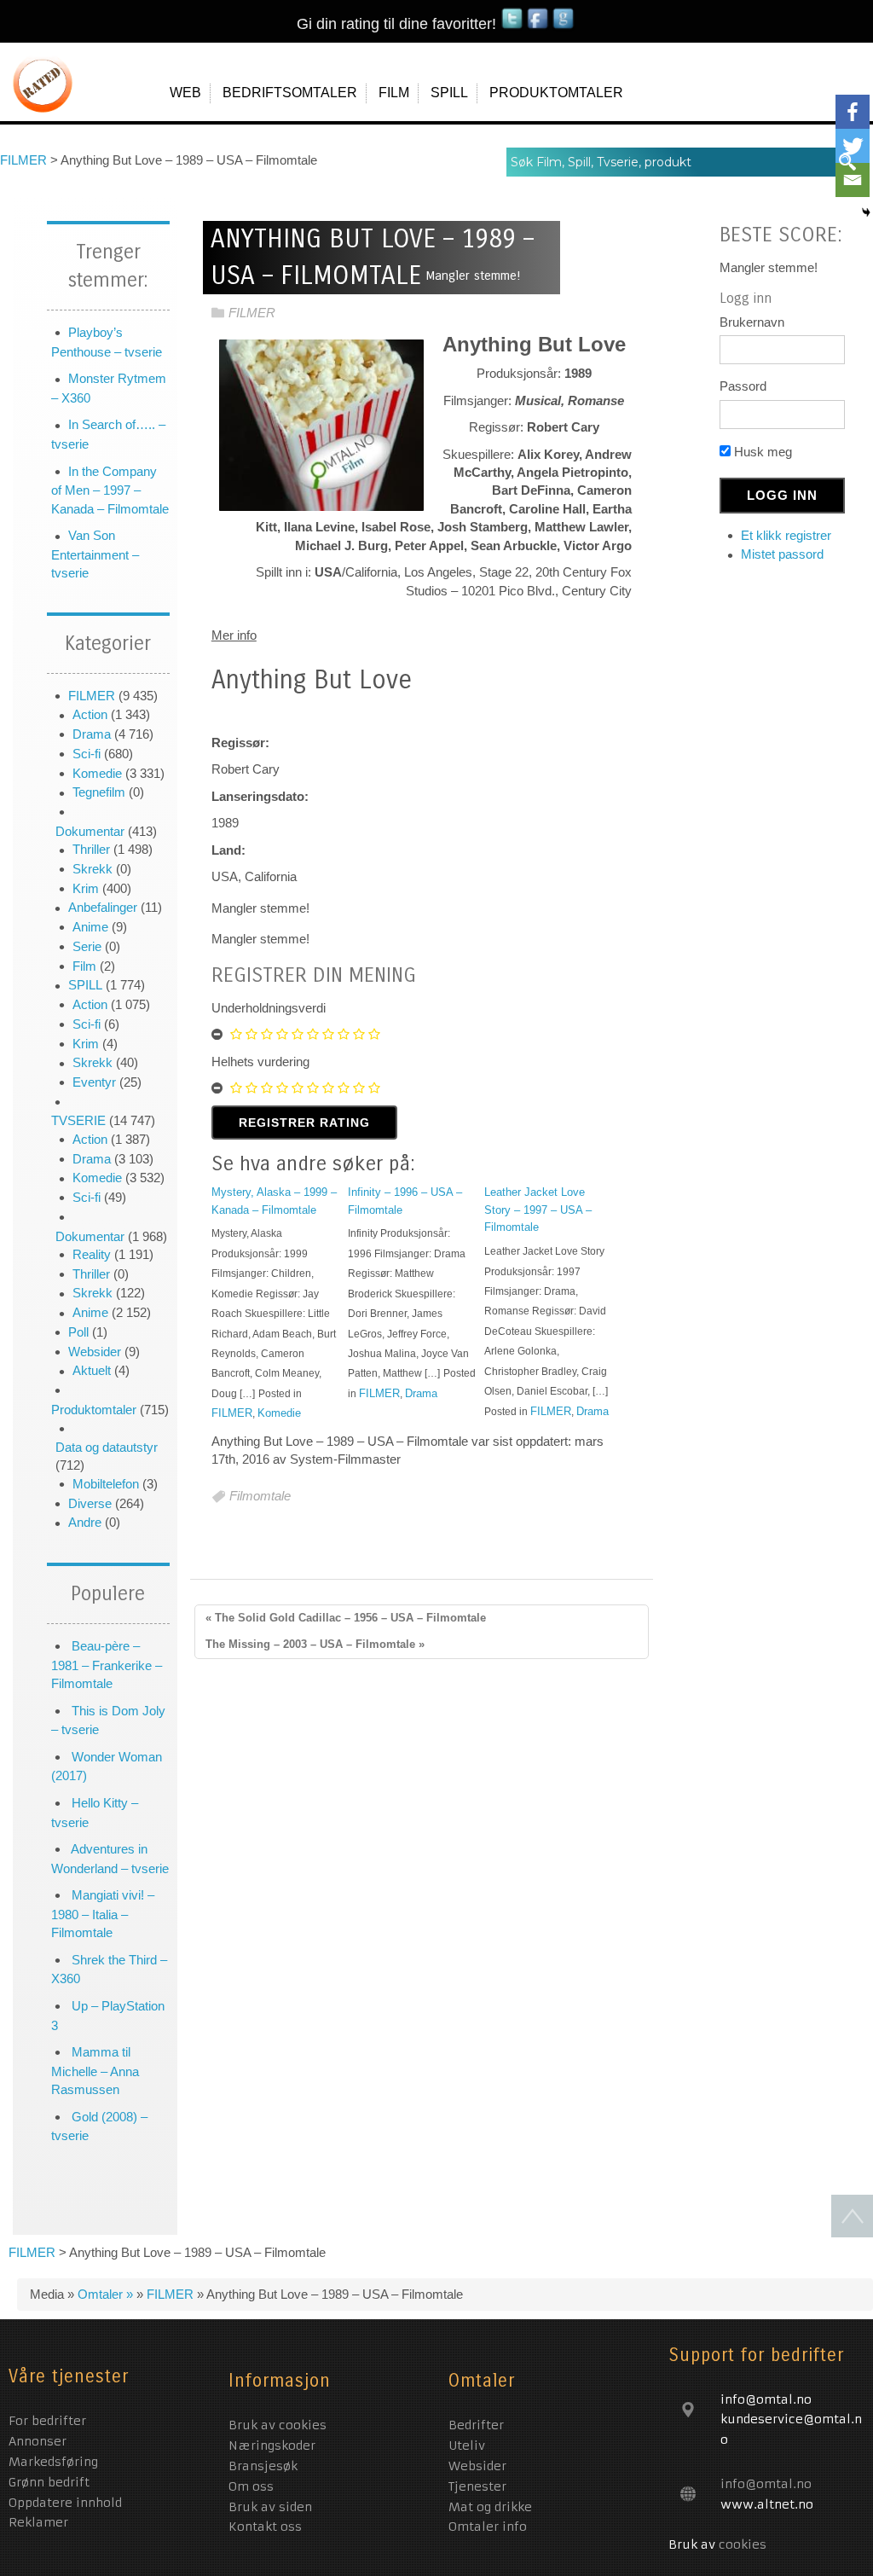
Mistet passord (782, 554)
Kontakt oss (265, 2527)
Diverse (90, 1503)
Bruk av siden (270, 2507)
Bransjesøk (263, 2466)
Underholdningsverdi (269, 1008)
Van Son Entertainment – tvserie (95, 554)
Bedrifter (476, 2425)
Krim (86, 888)
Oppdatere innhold (67, 2503)
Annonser (40, 2441)
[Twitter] (853, 146)
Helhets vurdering (260, 1062)
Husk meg (761, 452)
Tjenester (477, 2486)
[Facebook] (853, 112)
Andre (85, 1522)
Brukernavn (752, 322)
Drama (92, 734)
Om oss (251, 2486)
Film (84, 966)
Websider (95, 1352)
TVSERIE (78, 1120)
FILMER (92, 696)
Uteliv (467, 2445)
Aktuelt (92, 1370)
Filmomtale (260, 1497)
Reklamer (38, 2522)
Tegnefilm (99, 792)
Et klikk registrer (786, 535)
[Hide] (866, 212)
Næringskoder (272, 2445)
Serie (87, 946)
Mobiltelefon (106, 1484)
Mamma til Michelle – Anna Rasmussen (95, 2071)
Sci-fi (87, 754)
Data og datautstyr (107, 1447)
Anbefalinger (103, 907)
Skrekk (93, 869)
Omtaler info (488, 2527)
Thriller (91, 849)
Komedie (97, 773)
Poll (78, 1332)
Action (90, 714)
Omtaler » (107, 2294)
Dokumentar (90, 831)
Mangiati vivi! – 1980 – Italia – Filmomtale (103, 1914)
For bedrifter (49, 2421)
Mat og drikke (490, 2507)
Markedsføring (55, 2462)
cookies (743, 2544)
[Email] (853, 180)
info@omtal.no (766, 2484)
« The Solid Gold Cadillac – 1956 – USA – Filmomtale (346, 1618)
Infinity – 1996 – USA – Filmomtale (405, 1201)
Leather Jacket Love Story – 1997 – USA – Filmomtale (538, 1210)
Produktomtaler (94, 1410)
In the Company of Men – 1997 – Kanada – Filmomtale (110, 490)
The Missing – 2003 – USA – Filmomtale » (315, 1644)
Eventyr (94, 1082)
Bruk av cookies (278, 2425)
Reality (92, 1254)
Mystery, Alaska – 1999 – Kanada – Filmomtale (274, 1201)
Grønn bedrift (51, 2482)
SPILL (85, 985)
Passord (743, 386)
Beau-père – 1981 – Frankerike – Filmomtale (107, 1665)
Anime (90, 927)
